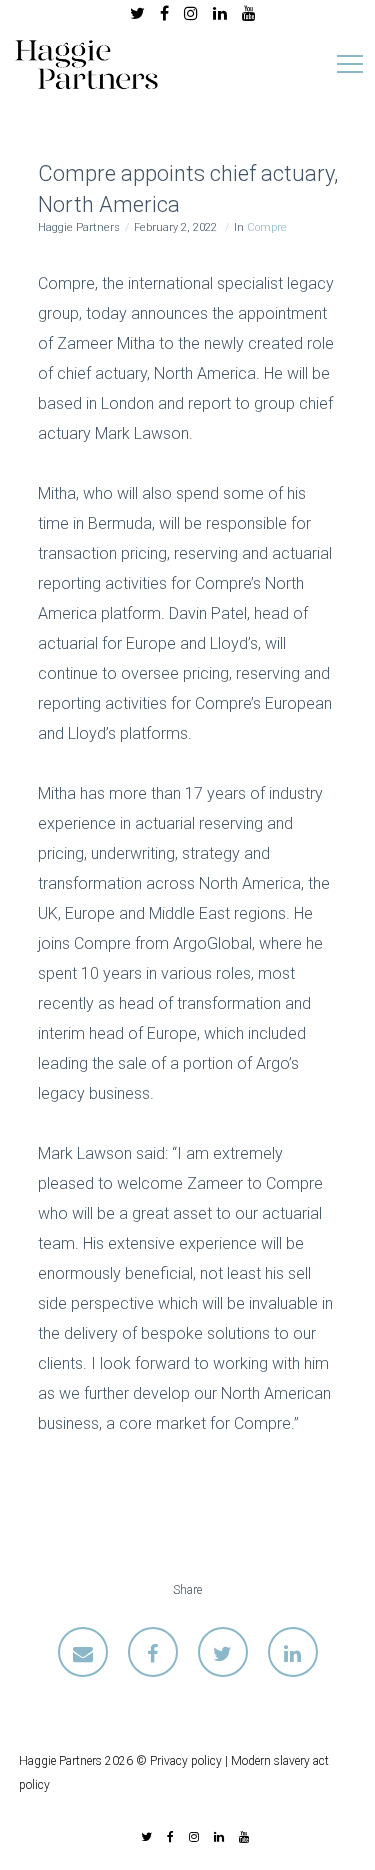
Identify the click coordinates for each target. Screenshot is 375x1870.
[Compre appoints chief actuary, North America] (83, 1652)
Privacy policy (186, 1761)
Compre (267, 227)
